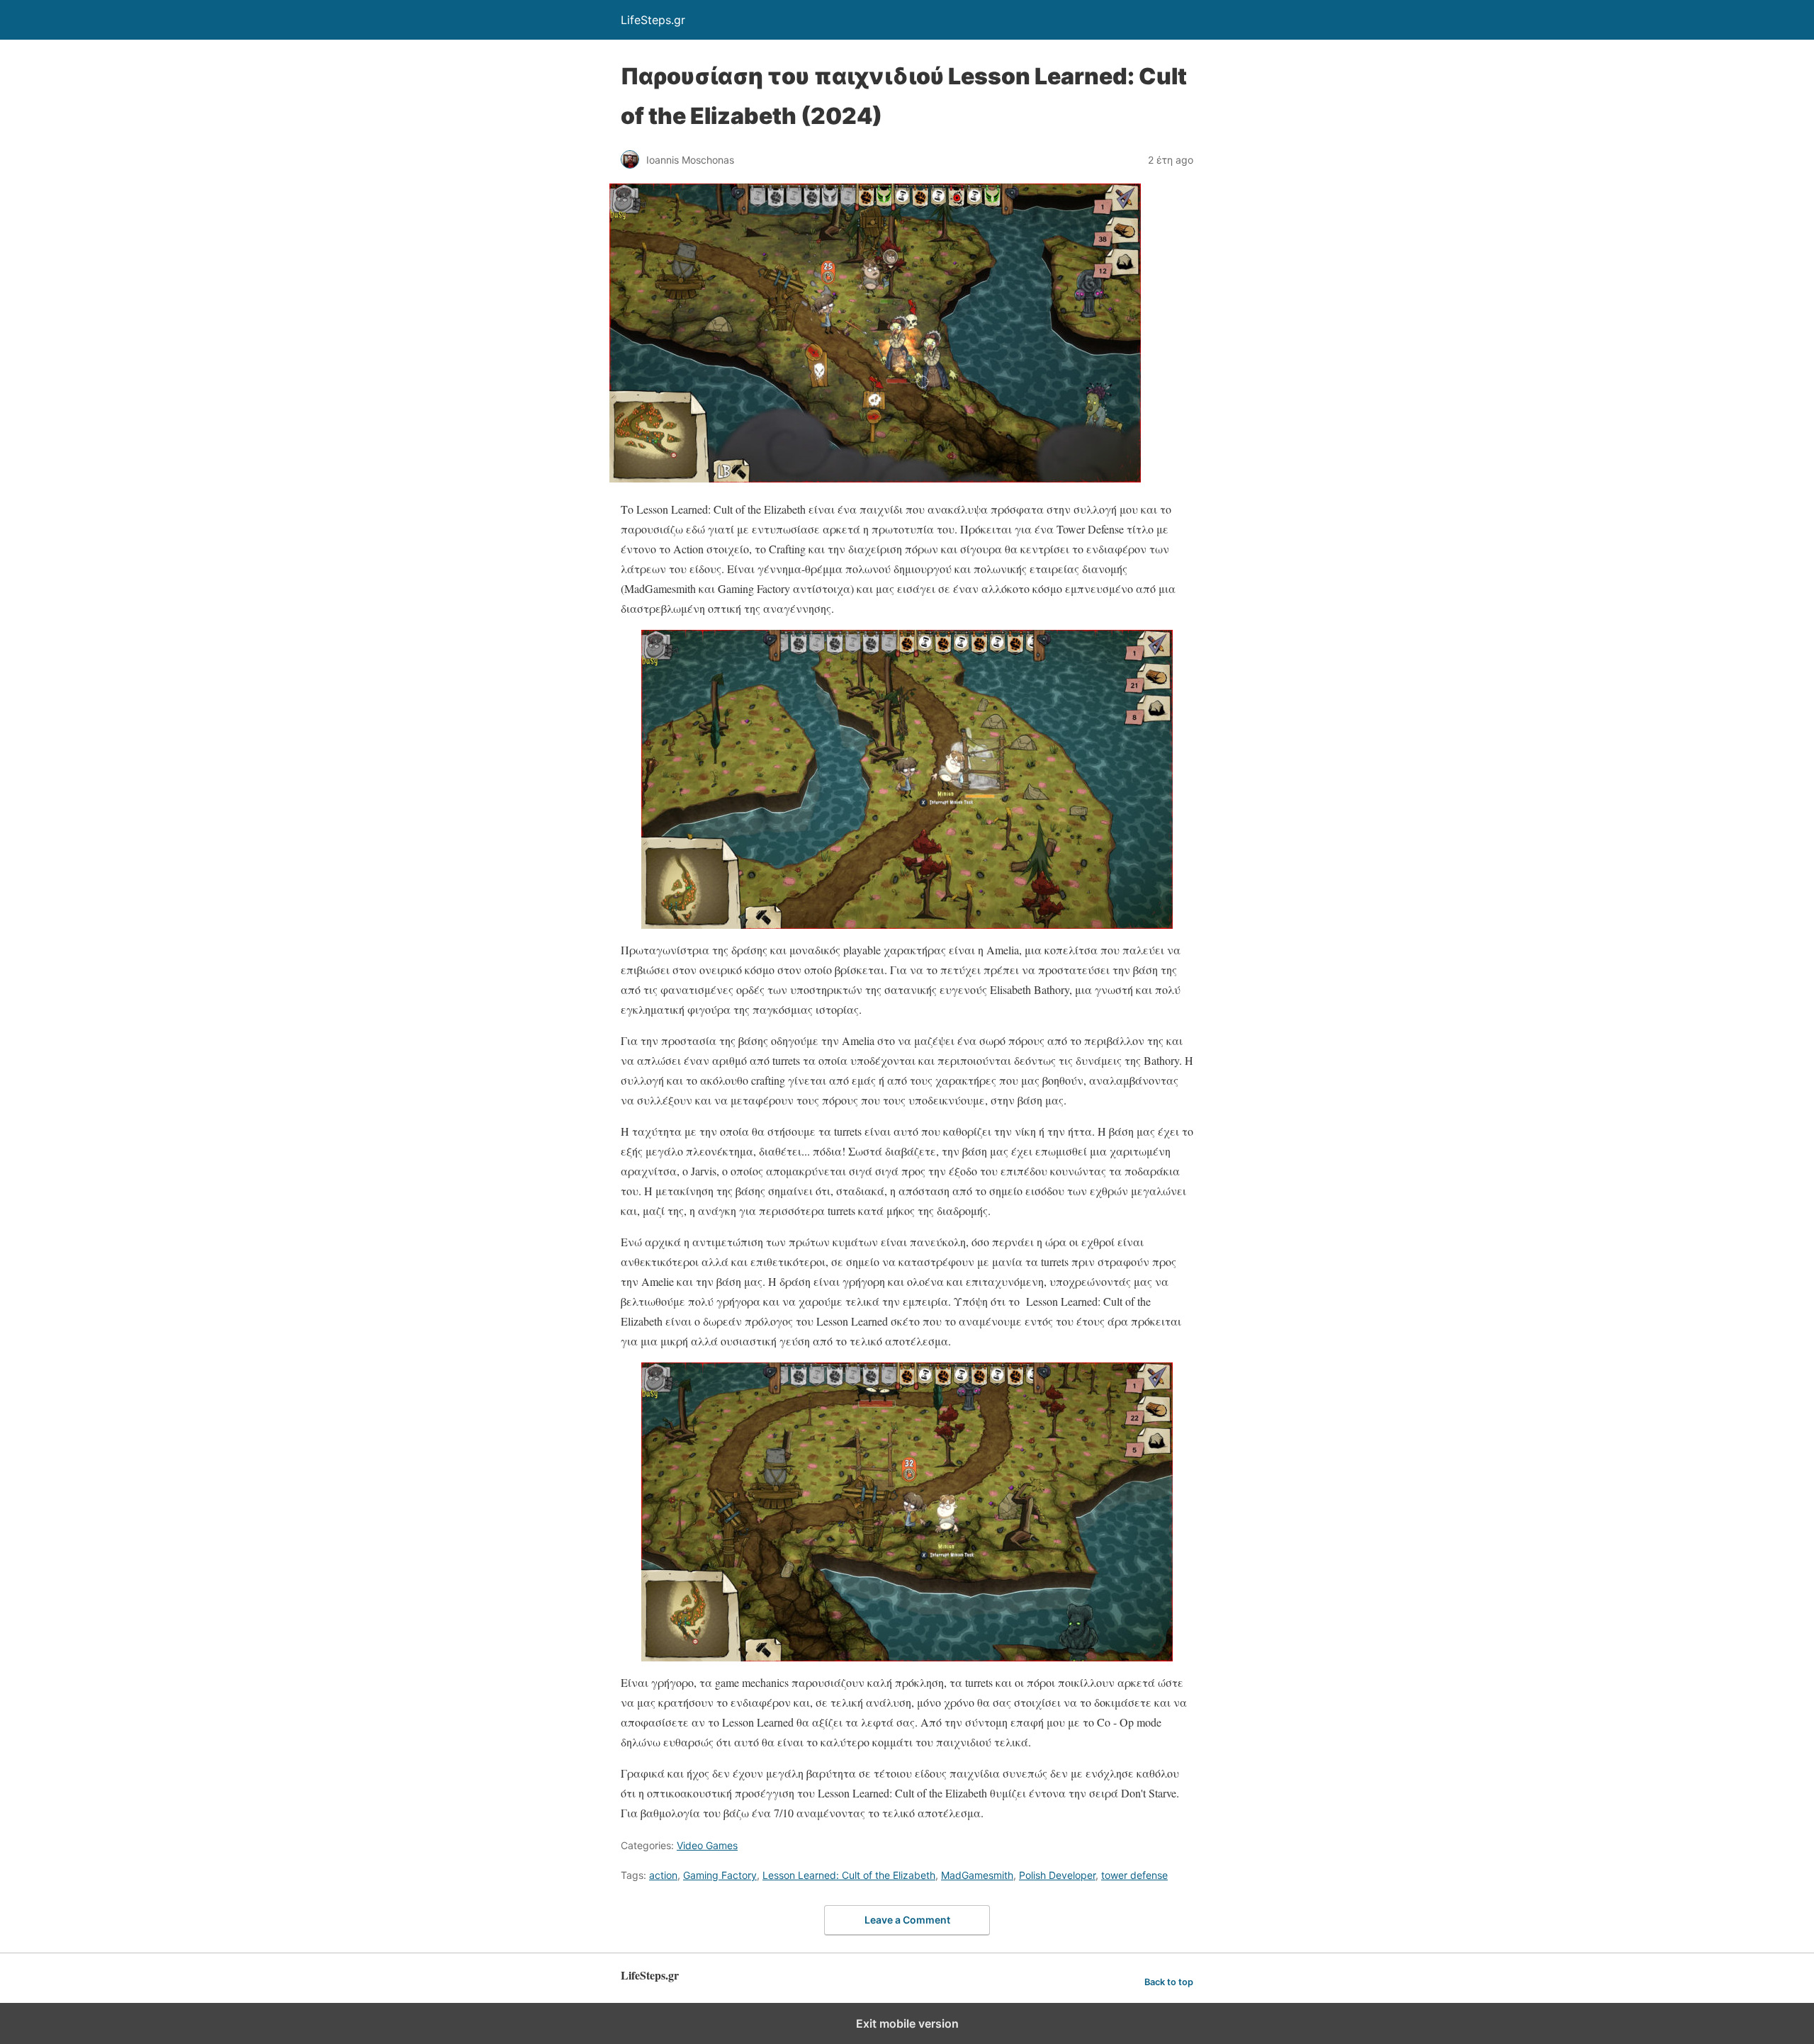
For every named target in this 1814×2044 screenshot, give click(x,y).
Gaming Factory (720, 1875)
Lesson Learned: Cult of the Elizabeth (849, 1875)
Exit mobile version (907, 2023)
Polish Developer (1057, 1875)
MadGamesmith (977, 1875)
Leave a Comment (907, 1920)
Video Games (707, 1845)
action (663, 1875)
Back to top (1169, 1982)
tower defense (1134, 1875)
